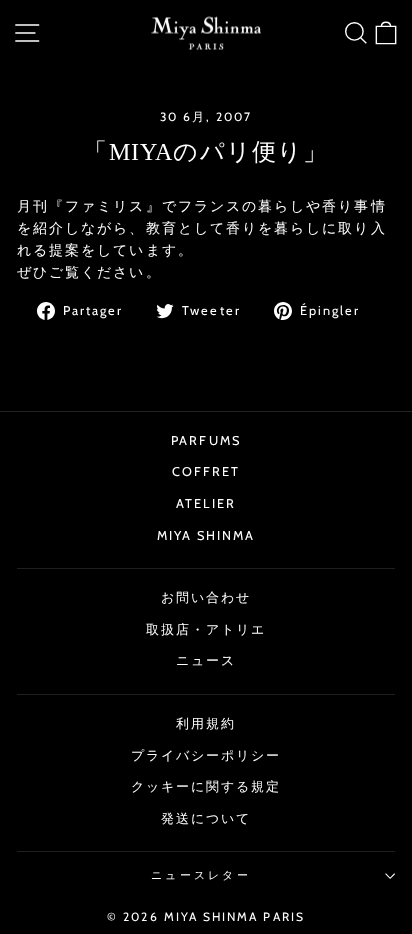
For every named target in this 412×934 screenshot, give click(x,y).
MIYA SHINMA (206, 535)
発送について (206, 818)
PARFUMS (206, 440)
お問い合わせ (206, 597)
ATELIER (206, 503)
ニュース (206, 660)
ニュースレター (201, 875)
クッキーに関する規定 (206, 786)
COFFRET (206, 471)
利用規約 (206, 723)
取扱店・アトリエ (206, 629)
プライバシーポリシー (206, 755)
